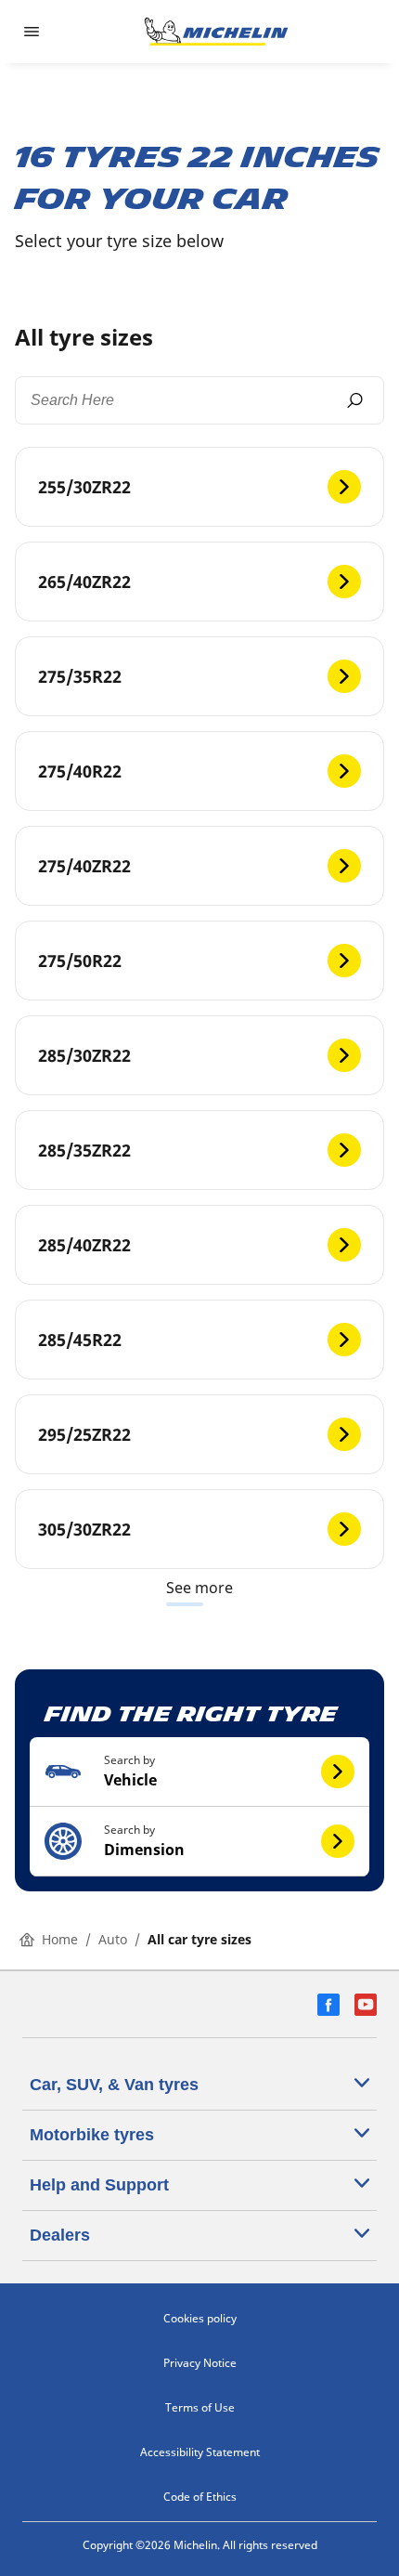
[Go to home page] (216, 32)
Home (60, 1939)
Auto (113, 1939)
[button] (199, 1772)
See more (199, 1588)
